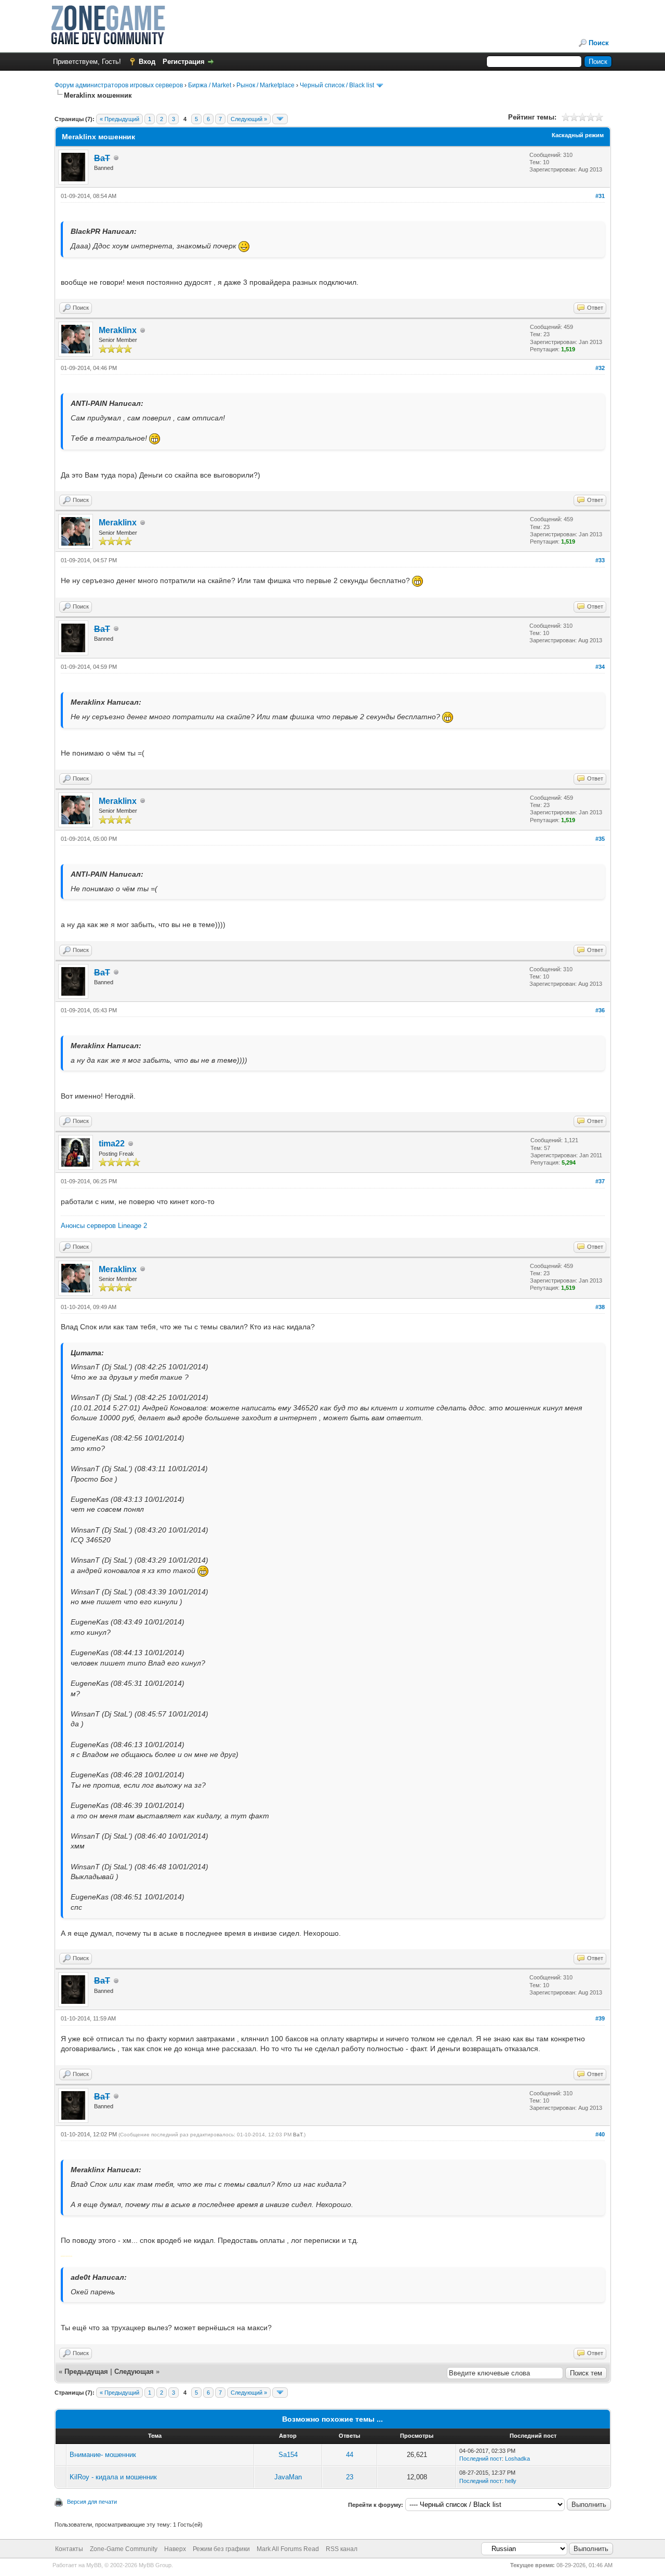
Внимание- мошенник (103, 2455)
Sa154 (288, 2455)
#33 (600, 560)
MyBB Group (155, 2565)
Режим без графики (221, 2549)
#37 (600, 1181)
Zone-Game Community (124, 2549)
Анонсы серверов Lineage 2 (104, 1226)
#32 (600, 368)
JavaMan (288, 2477)
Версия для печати (92, 2502)
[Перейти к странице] (280, 119)
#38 (600, 1307)
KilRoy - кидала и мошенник (113, 2477)
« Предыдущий (119, 119)
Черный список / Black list (337, 85)
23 (350, 2477)
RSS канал (342, 2549)
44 (350, 2455)
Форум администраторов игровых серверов (119, 85)
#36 (600, 1010)
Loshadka (517, 2459)
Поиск (599, 43)
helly (511, 2481)
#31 (600, 196)
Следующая (135, 2372)
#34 (600, 667)
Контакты (69, 2549)
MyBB (94, 2565)
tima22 (112, 1144)
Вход (147, 62)
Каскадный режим (578, 135)
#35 (600, 839)
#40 (600, 2134)
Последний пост (481, 2459)
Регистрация (184, 62)
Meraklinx (118, 330)
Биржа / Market (210, 85)
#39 (600, 2018)
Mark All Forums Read (288, 2549)
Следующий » (249, 119)
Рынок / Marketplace (265, 85)
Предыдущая (86, 2372)
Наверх (175, 2549)
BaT (298, 2135)
